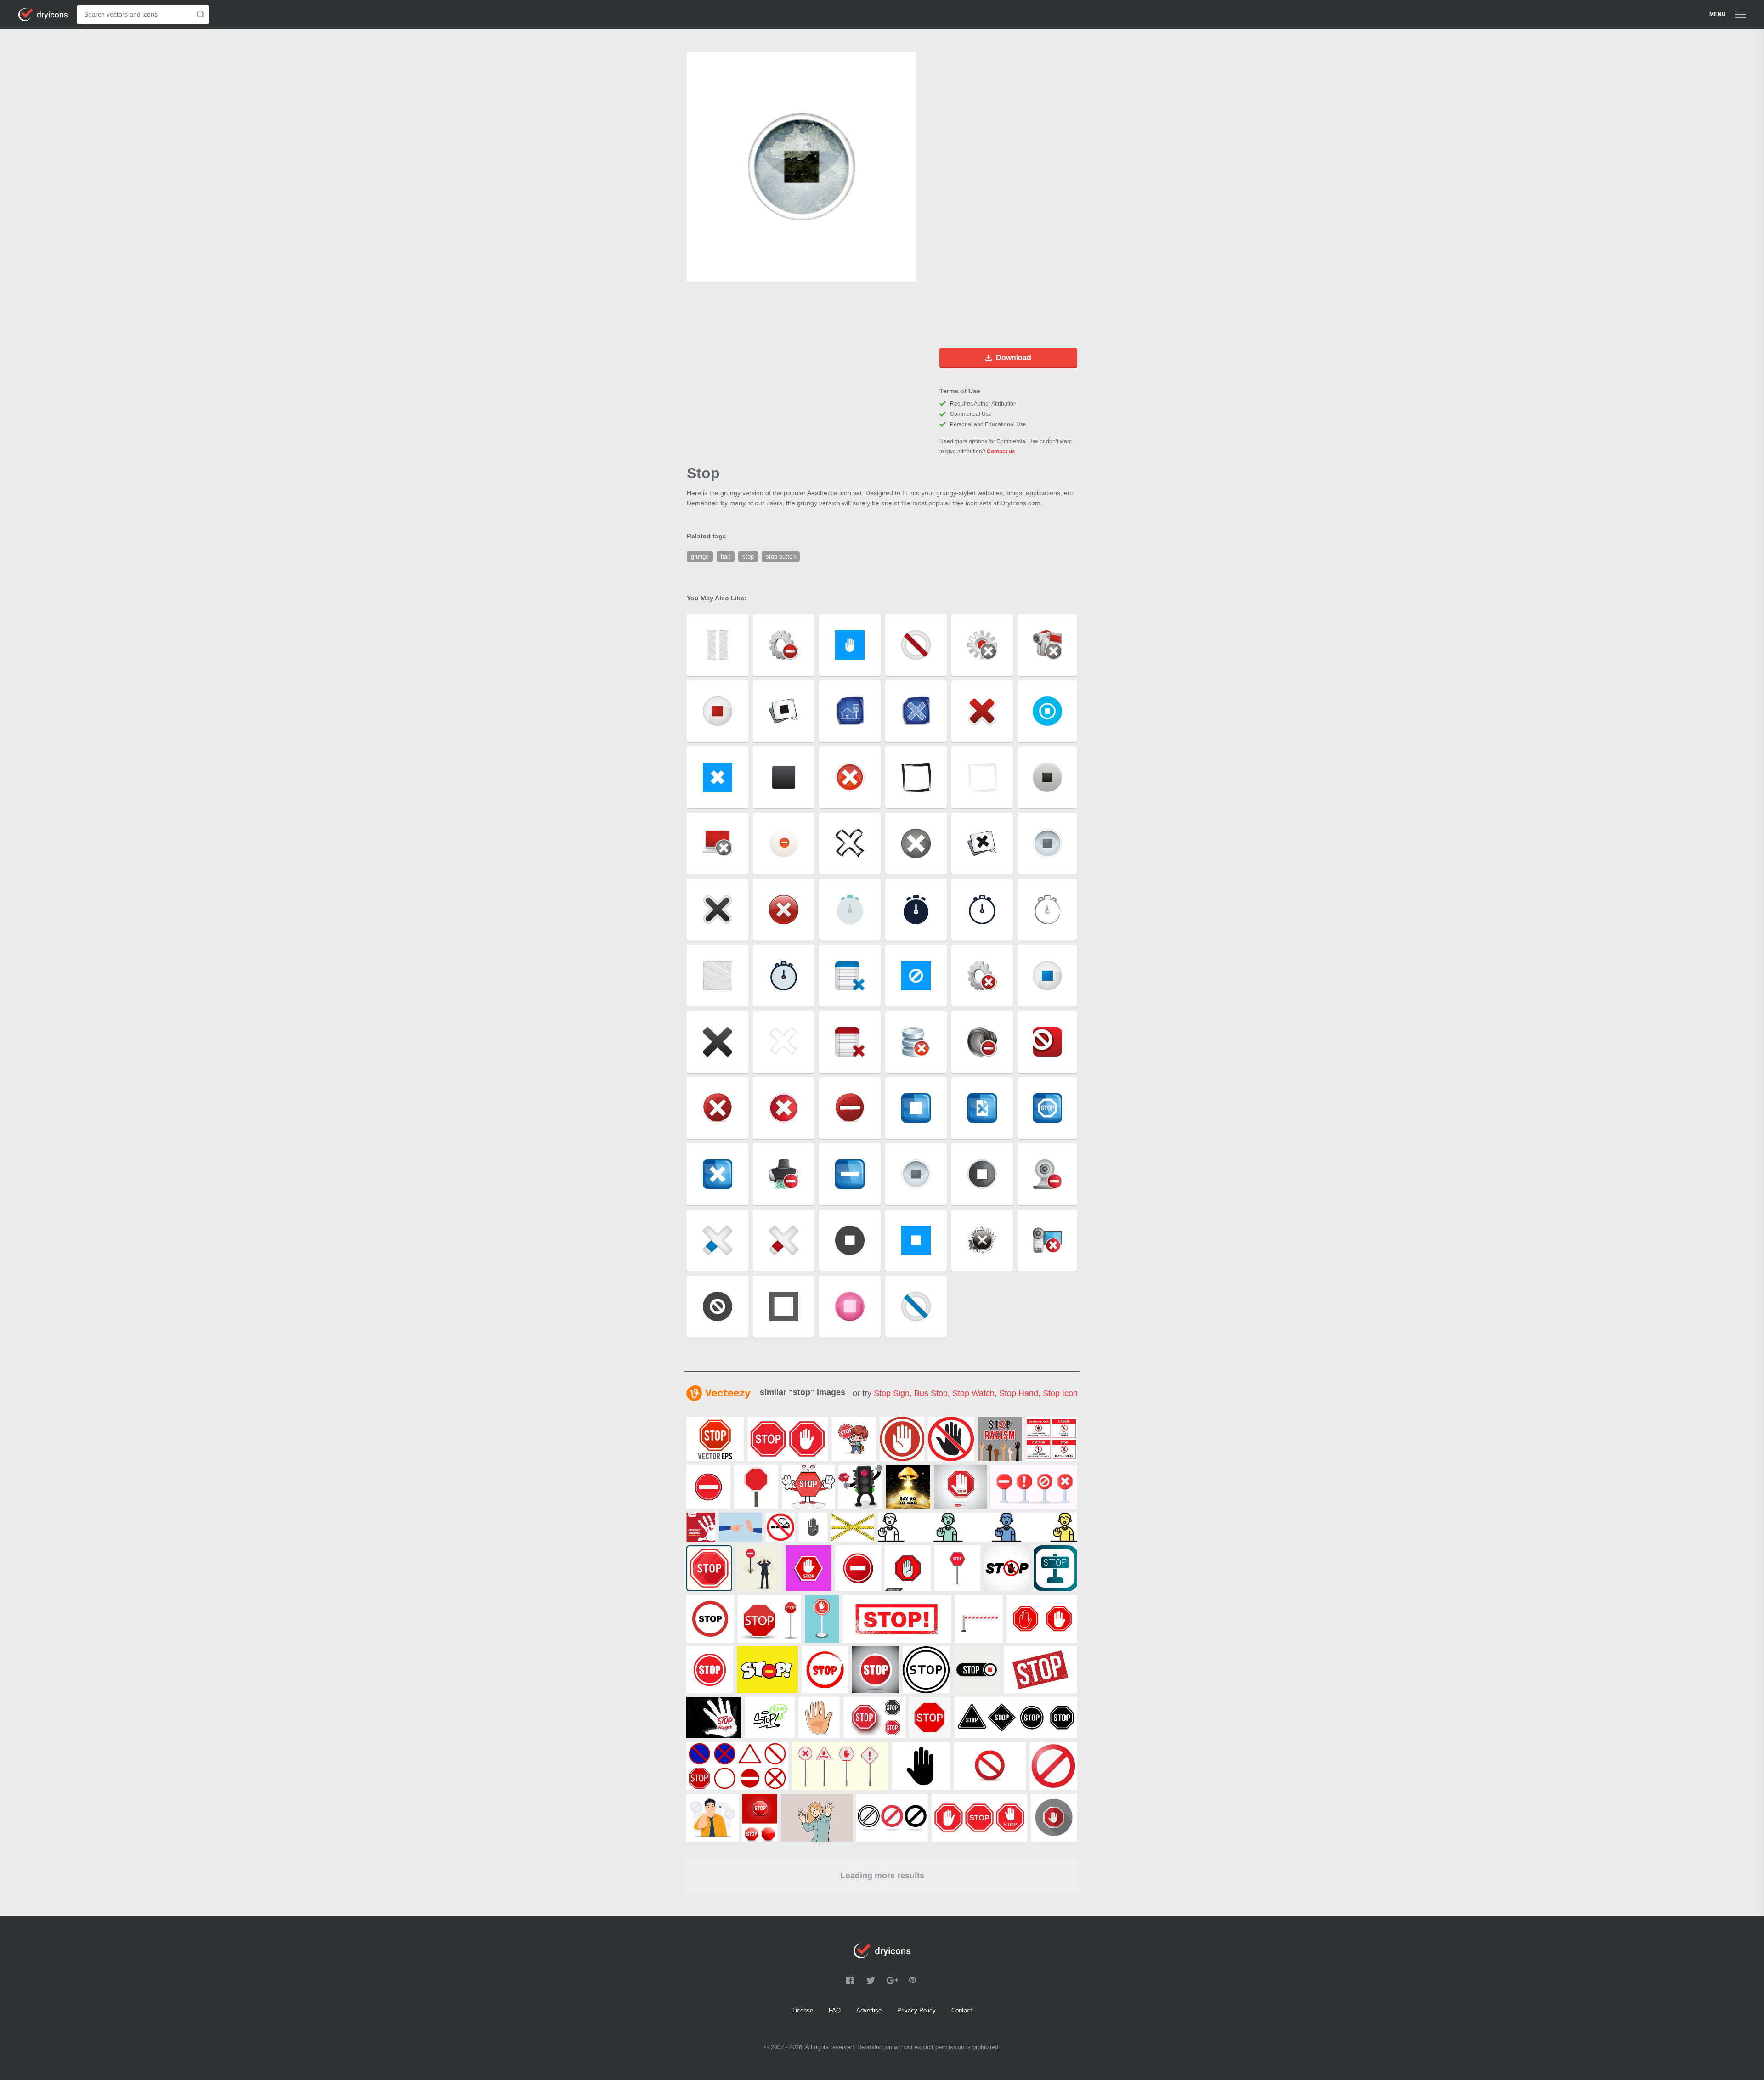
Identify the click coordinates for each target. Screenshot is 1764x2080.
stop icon (1060, 1393)
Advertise (869, 2010)
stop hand (1019, 1393)
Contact (962, 2010)
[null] (715, 1439)
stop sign (892, 1393)
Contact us (1001, 452)
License (803, 2010)
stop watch (973, 1393)
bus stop (931, 1393)
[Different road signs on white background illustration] (737, 1766)
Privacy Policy (916, 2010)
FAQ (835, 2010)
